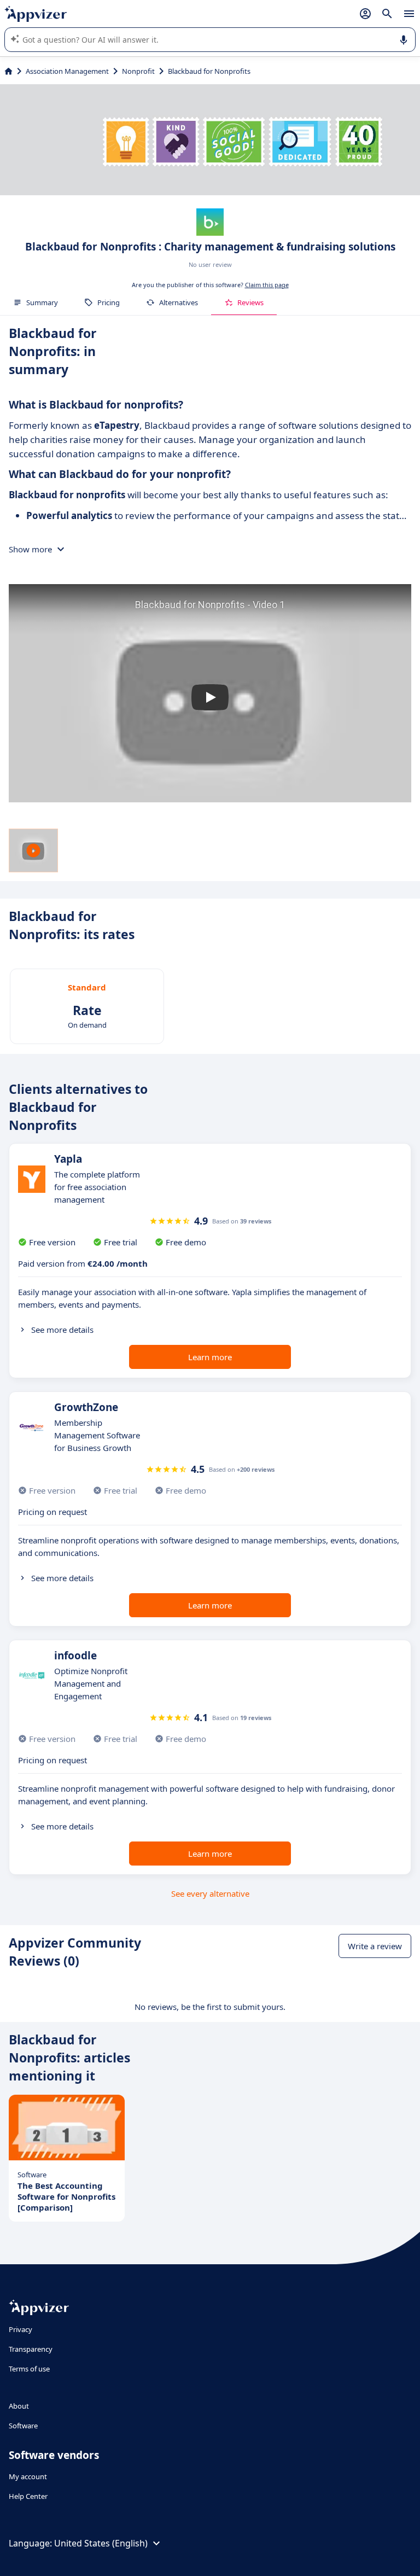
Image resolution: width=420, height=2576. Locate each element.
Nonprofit (138, 71)
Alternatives (179, 302)
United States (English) (101, 2543)
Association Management (67, 71)
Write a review (375, 1946)
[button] (210, 697)
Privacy (21, 2329)
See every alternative (210, 1893)
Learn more (210, 1357)
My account (28, 2476)
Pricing (109, 302)
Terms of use (29, 2369)
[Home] (8, 71)
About (19, 2406)
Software (23, 2426)
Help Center (28, 2496)
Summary (42, 302)
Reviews (250, 302)
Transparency (31, 2349)
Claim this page (267, 285)
